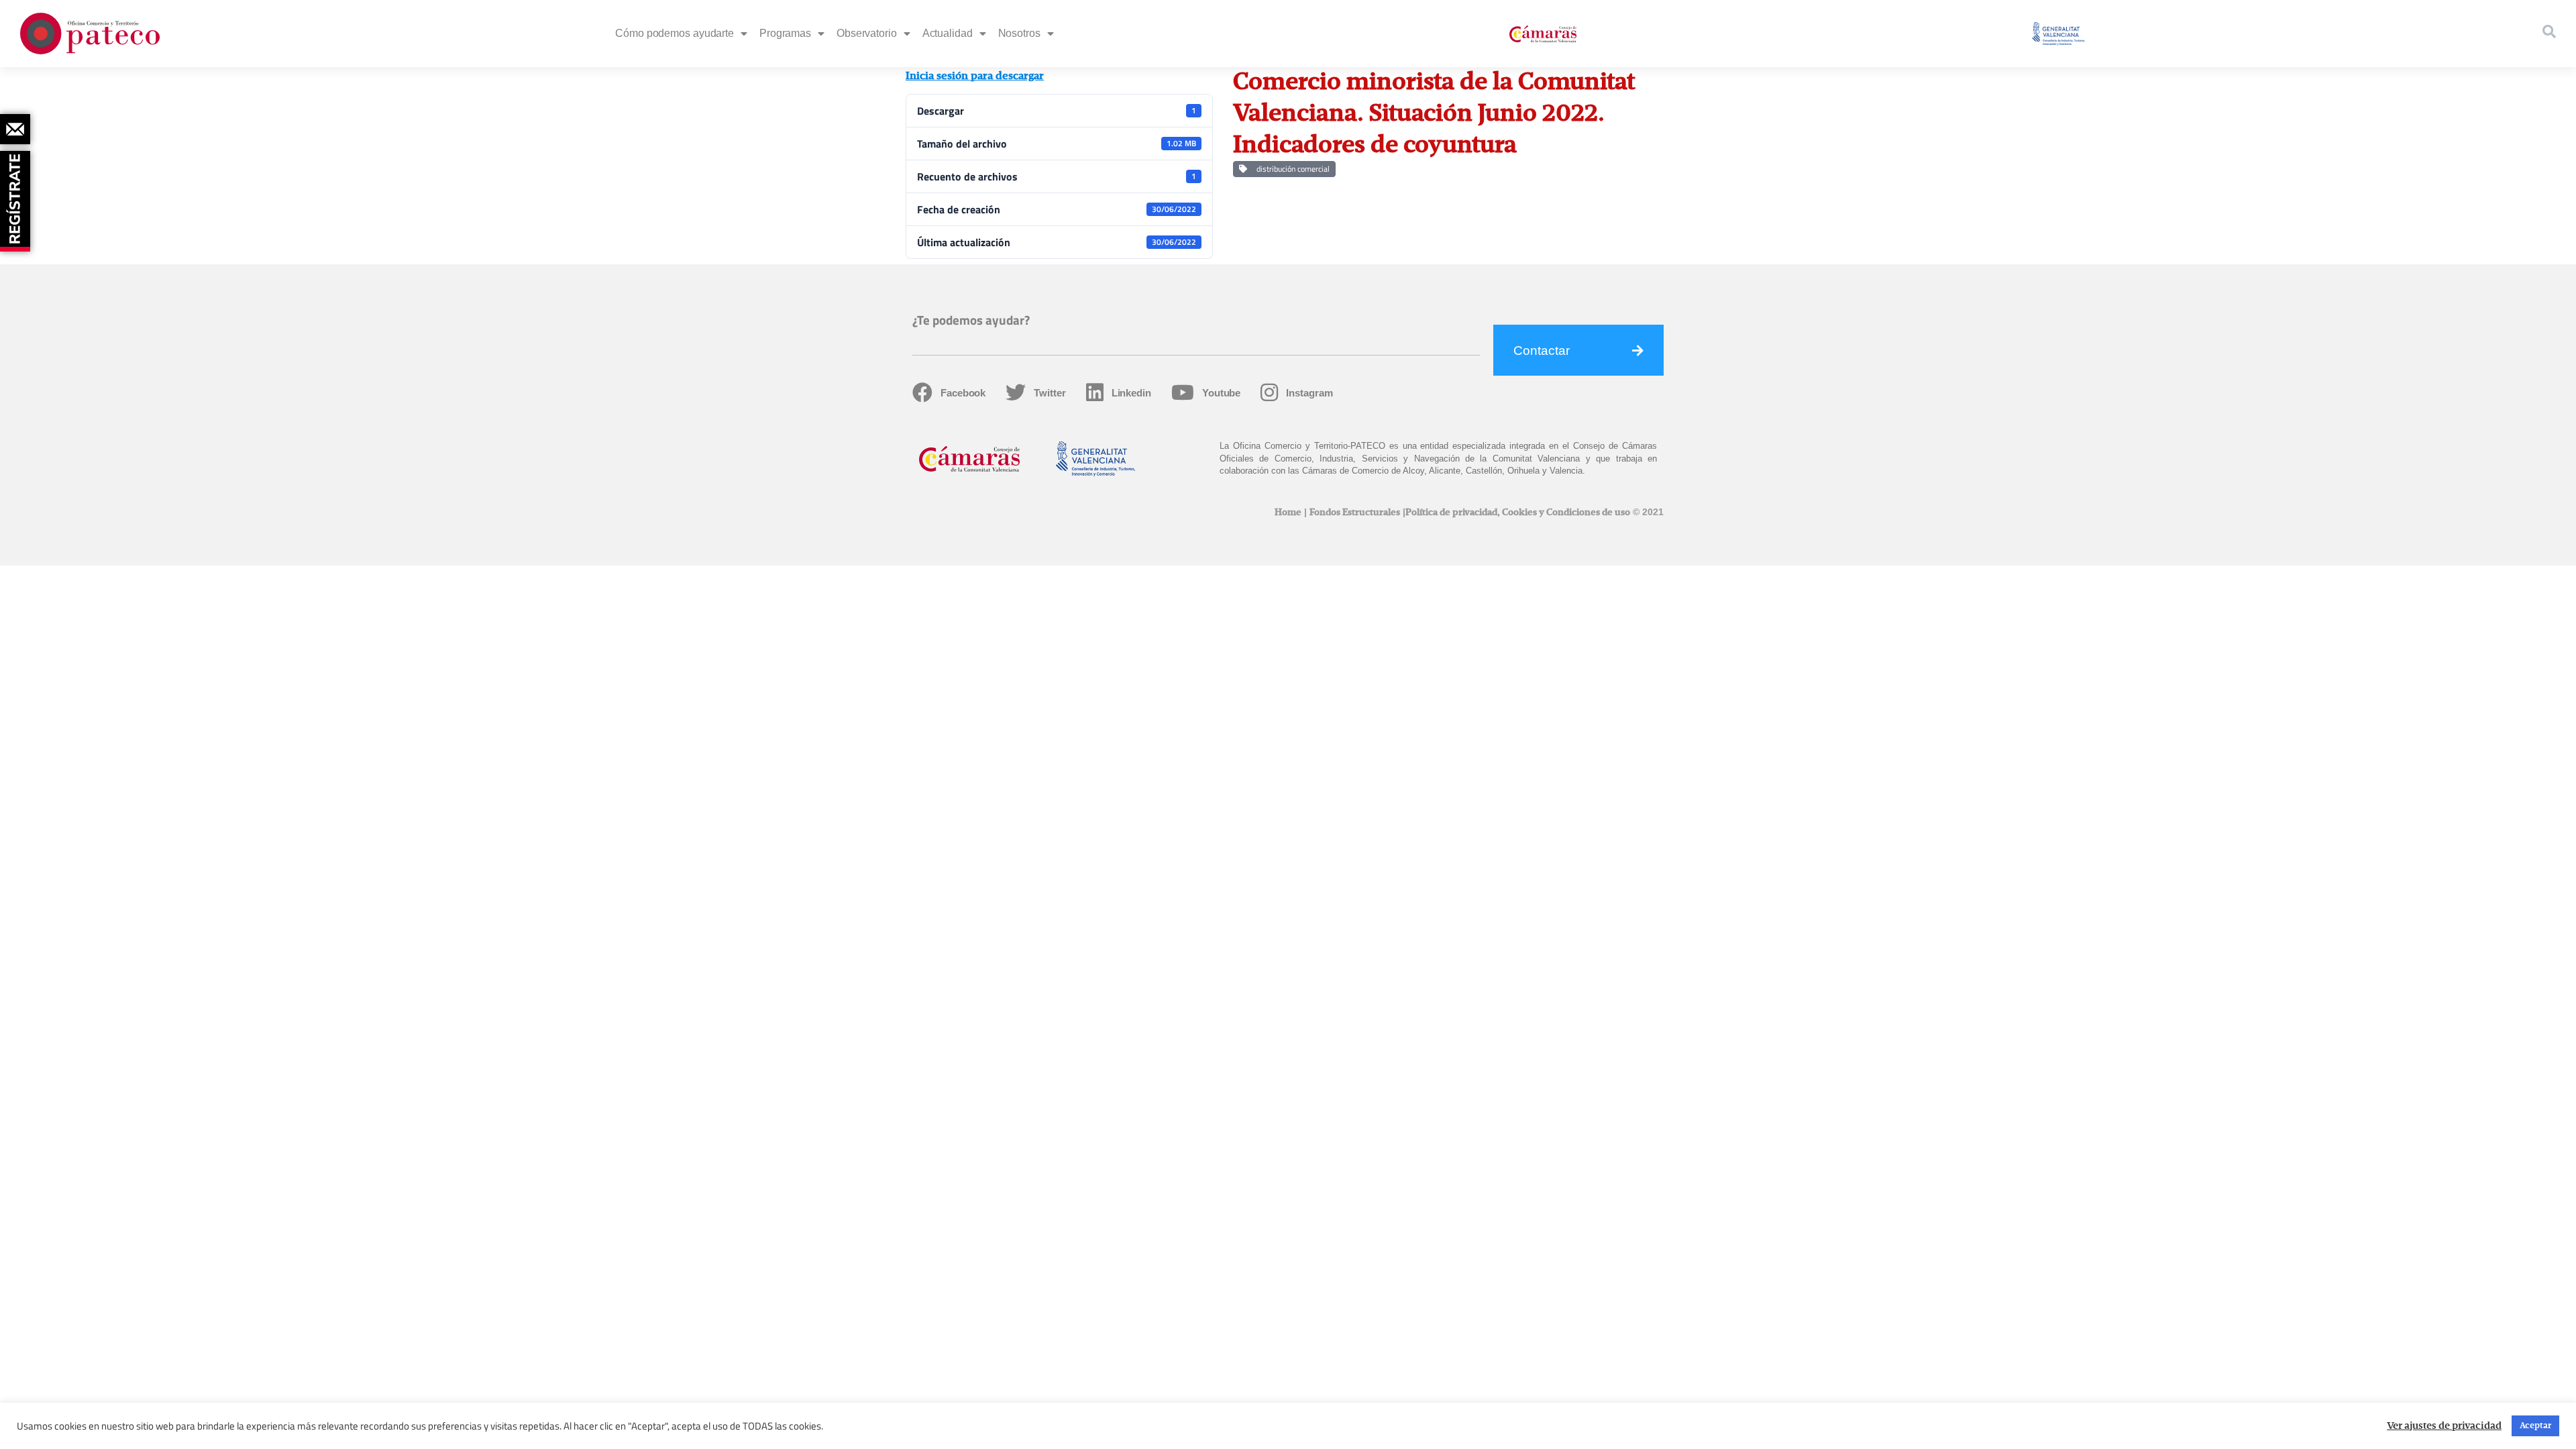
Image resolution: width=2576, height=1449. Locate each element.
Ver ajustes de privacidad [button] (2444, 1426)
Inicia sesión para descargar (975, 76)
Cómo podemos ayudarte (675, 33)
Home (1288, 513)
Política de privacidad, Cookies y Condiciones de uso (1518, 513)
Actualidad (948, 33)
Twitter (1050, 393)
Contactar (1542, 351)
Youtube (1221, 393)
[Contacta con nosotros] (15, 129)
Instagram (1309, 393)
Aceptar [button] (2535, 1426)
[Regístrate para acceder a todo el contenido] (17, 197)
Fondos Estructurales (1355, 513)
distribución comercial (1291, 169)
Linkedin (1131, 393)
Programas (785, 33)
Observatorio (867, 33)
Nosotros (1019, 33)
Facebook (963, 393)
